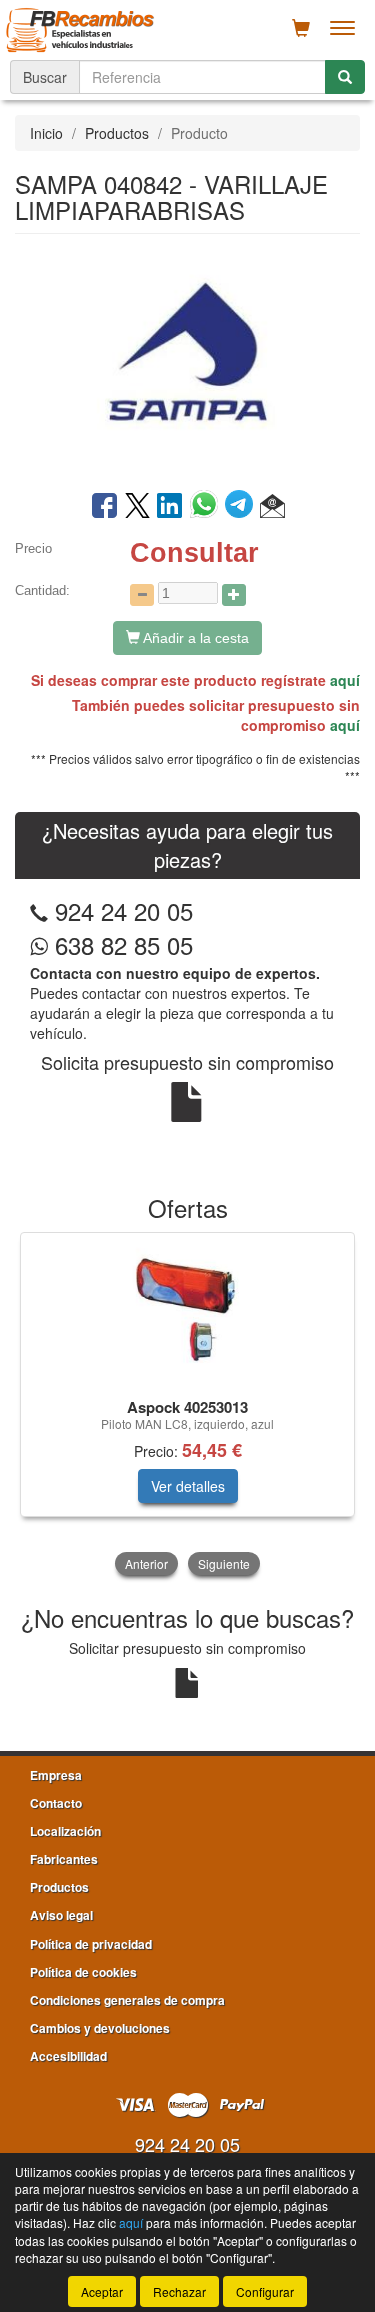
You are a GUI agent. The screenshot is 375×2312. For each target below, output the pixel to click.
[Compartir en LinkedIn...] (170, 507)
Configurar (265, 2291)
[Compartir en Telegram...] (242, 507)
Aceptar (102, 2291)
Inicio (46, 133)
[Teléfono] (39, 910)
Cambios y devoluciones (100, 2028)
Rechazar (179, 2291)
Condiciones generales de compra (127, 2000)
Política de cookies (83, 1972)
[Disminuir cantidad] (142, 595)
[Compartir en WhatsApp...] (207, 507)
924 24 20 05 (124, 910)
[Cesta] (301, 28)
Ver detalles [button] (188, 1486)
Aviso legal (61, 1915)
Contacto (56, 1803)
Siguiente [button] (224, 1563)
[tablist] (187, 1406)
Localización (65, 1831)
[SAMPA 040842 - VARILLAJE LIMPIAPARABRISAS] (187, 360)
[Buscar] (345, 77)
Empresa (56, 1775)
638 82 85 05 (120, 944)
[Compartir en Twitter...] (137, 507)
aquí (345, 680)
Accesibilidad (68, 2056)
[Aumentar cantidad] (234, 595)
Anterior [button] (146, 1563)
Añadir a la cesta (194, 638)
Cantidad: (42, 590)
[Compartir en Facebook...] (104, 507)
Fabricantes (64, 1859)
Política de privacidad (91, 1944)
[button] (272, 507)
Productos (117, 133)
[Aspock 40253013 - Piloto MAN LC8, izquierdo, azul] (187, 1312)
